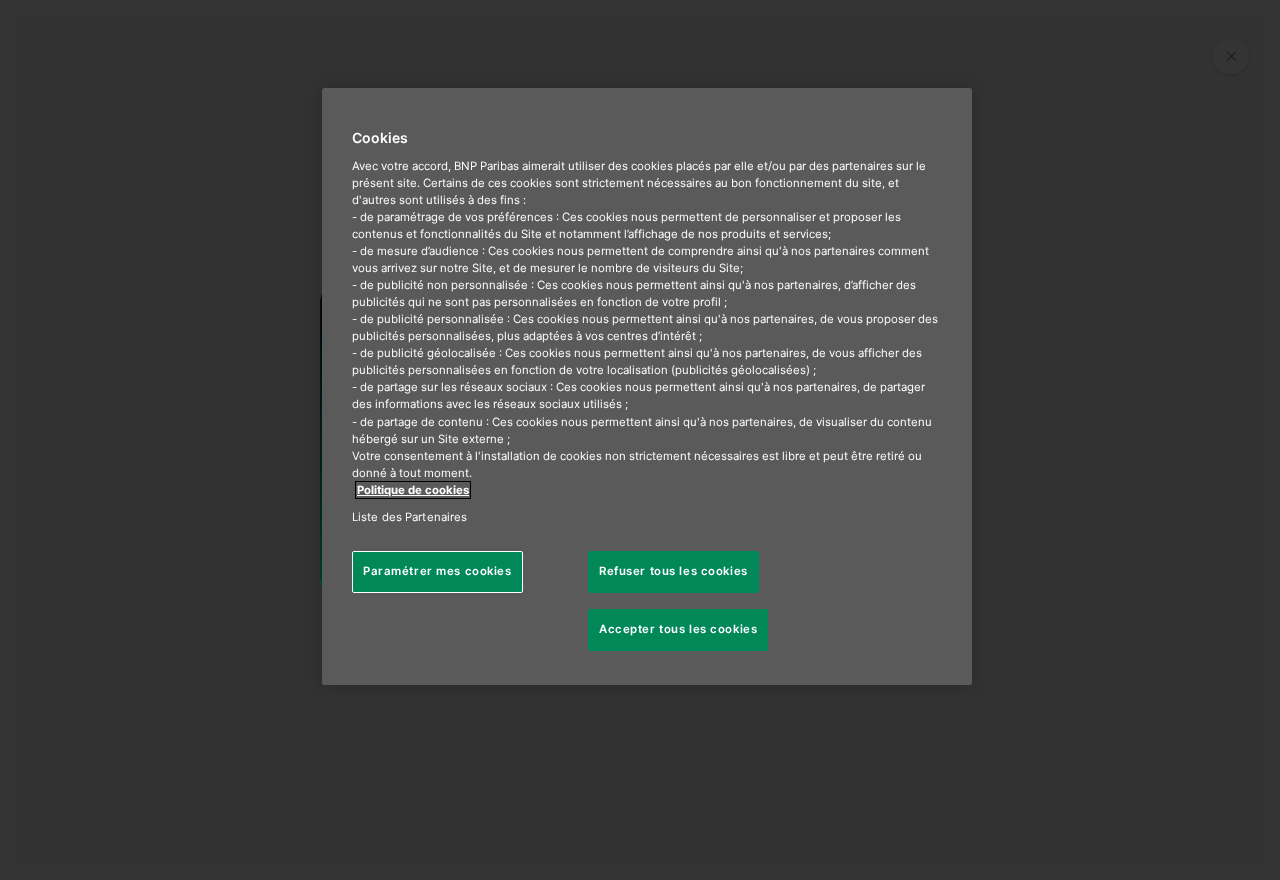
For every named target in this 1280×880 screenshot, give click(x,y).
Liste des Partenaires (409, 517)
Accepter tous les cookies (678, 629)
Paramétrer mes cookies (437, 571)
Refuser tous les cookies (673, 571)
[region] (647, 386)
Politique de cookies (413, 490)
